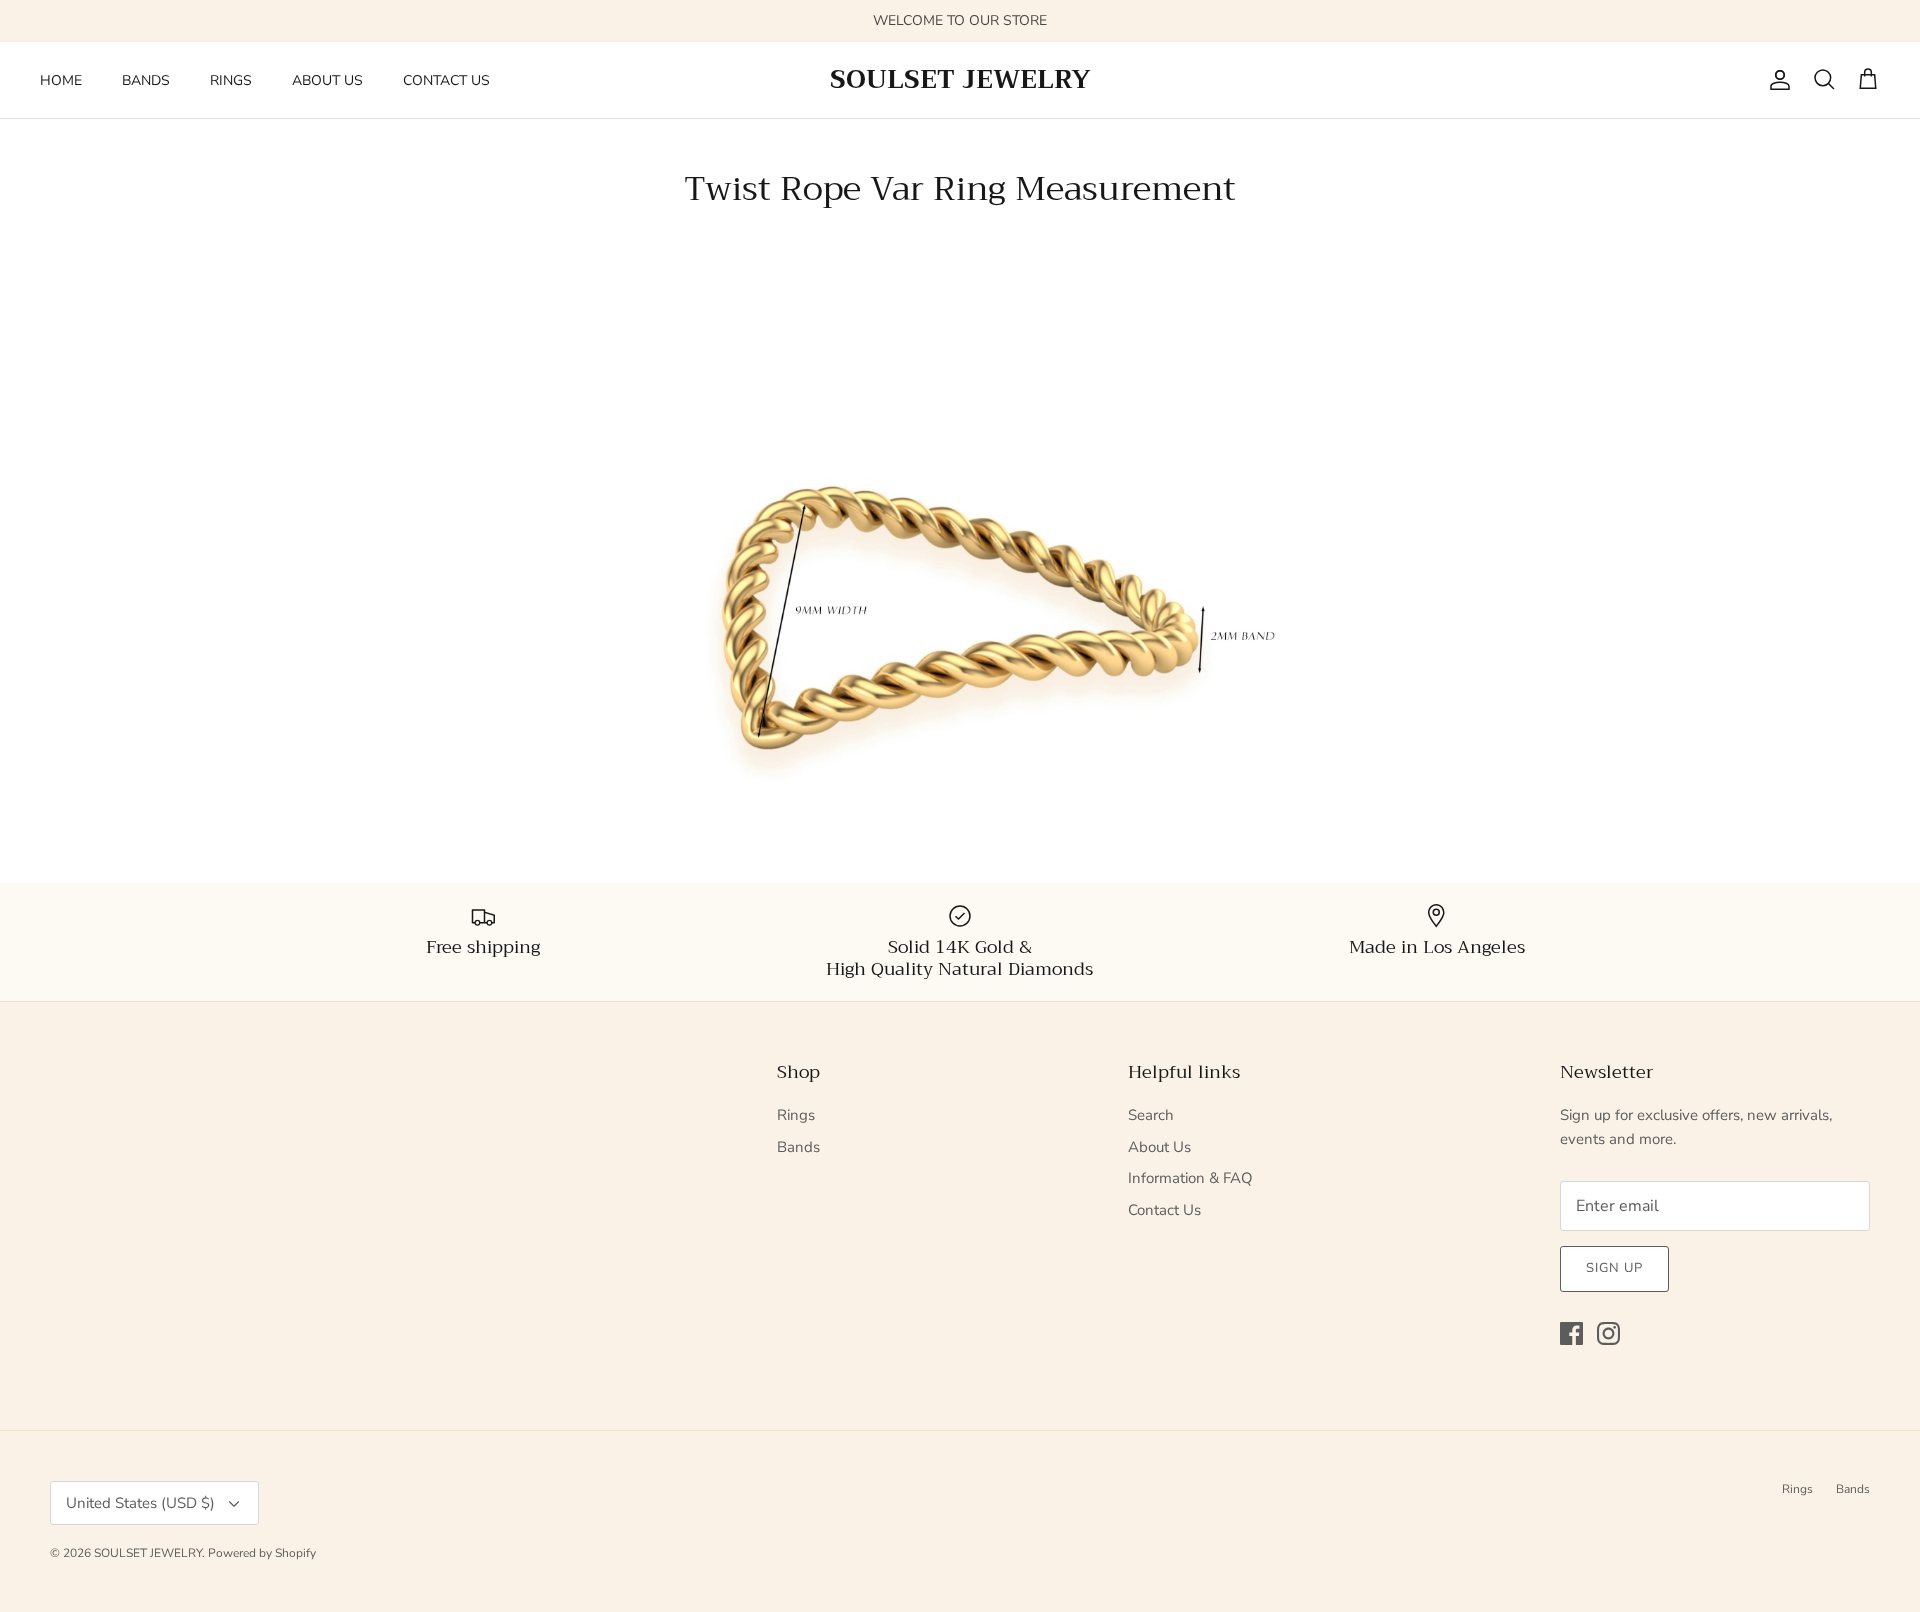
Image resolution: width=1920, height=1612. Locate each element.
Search (1151, 1115)
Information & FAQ (1190, 1178)
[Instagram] (1608, 1333)
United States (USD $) (140, 1503)
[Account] (1776, 80)
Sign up (1614, 1268)
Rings (796, 1115)
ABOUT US (327, 80)
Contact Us (1164, 1210)
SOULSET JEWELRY (148, 1553)
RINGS (231, 80)
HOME (61, 80)
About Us (1159, 1147)
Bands (798, 1147)
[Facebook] (1571, 1333)
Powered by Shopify (262, 1553)
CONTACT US (446, 80)
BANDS (146, 80)
